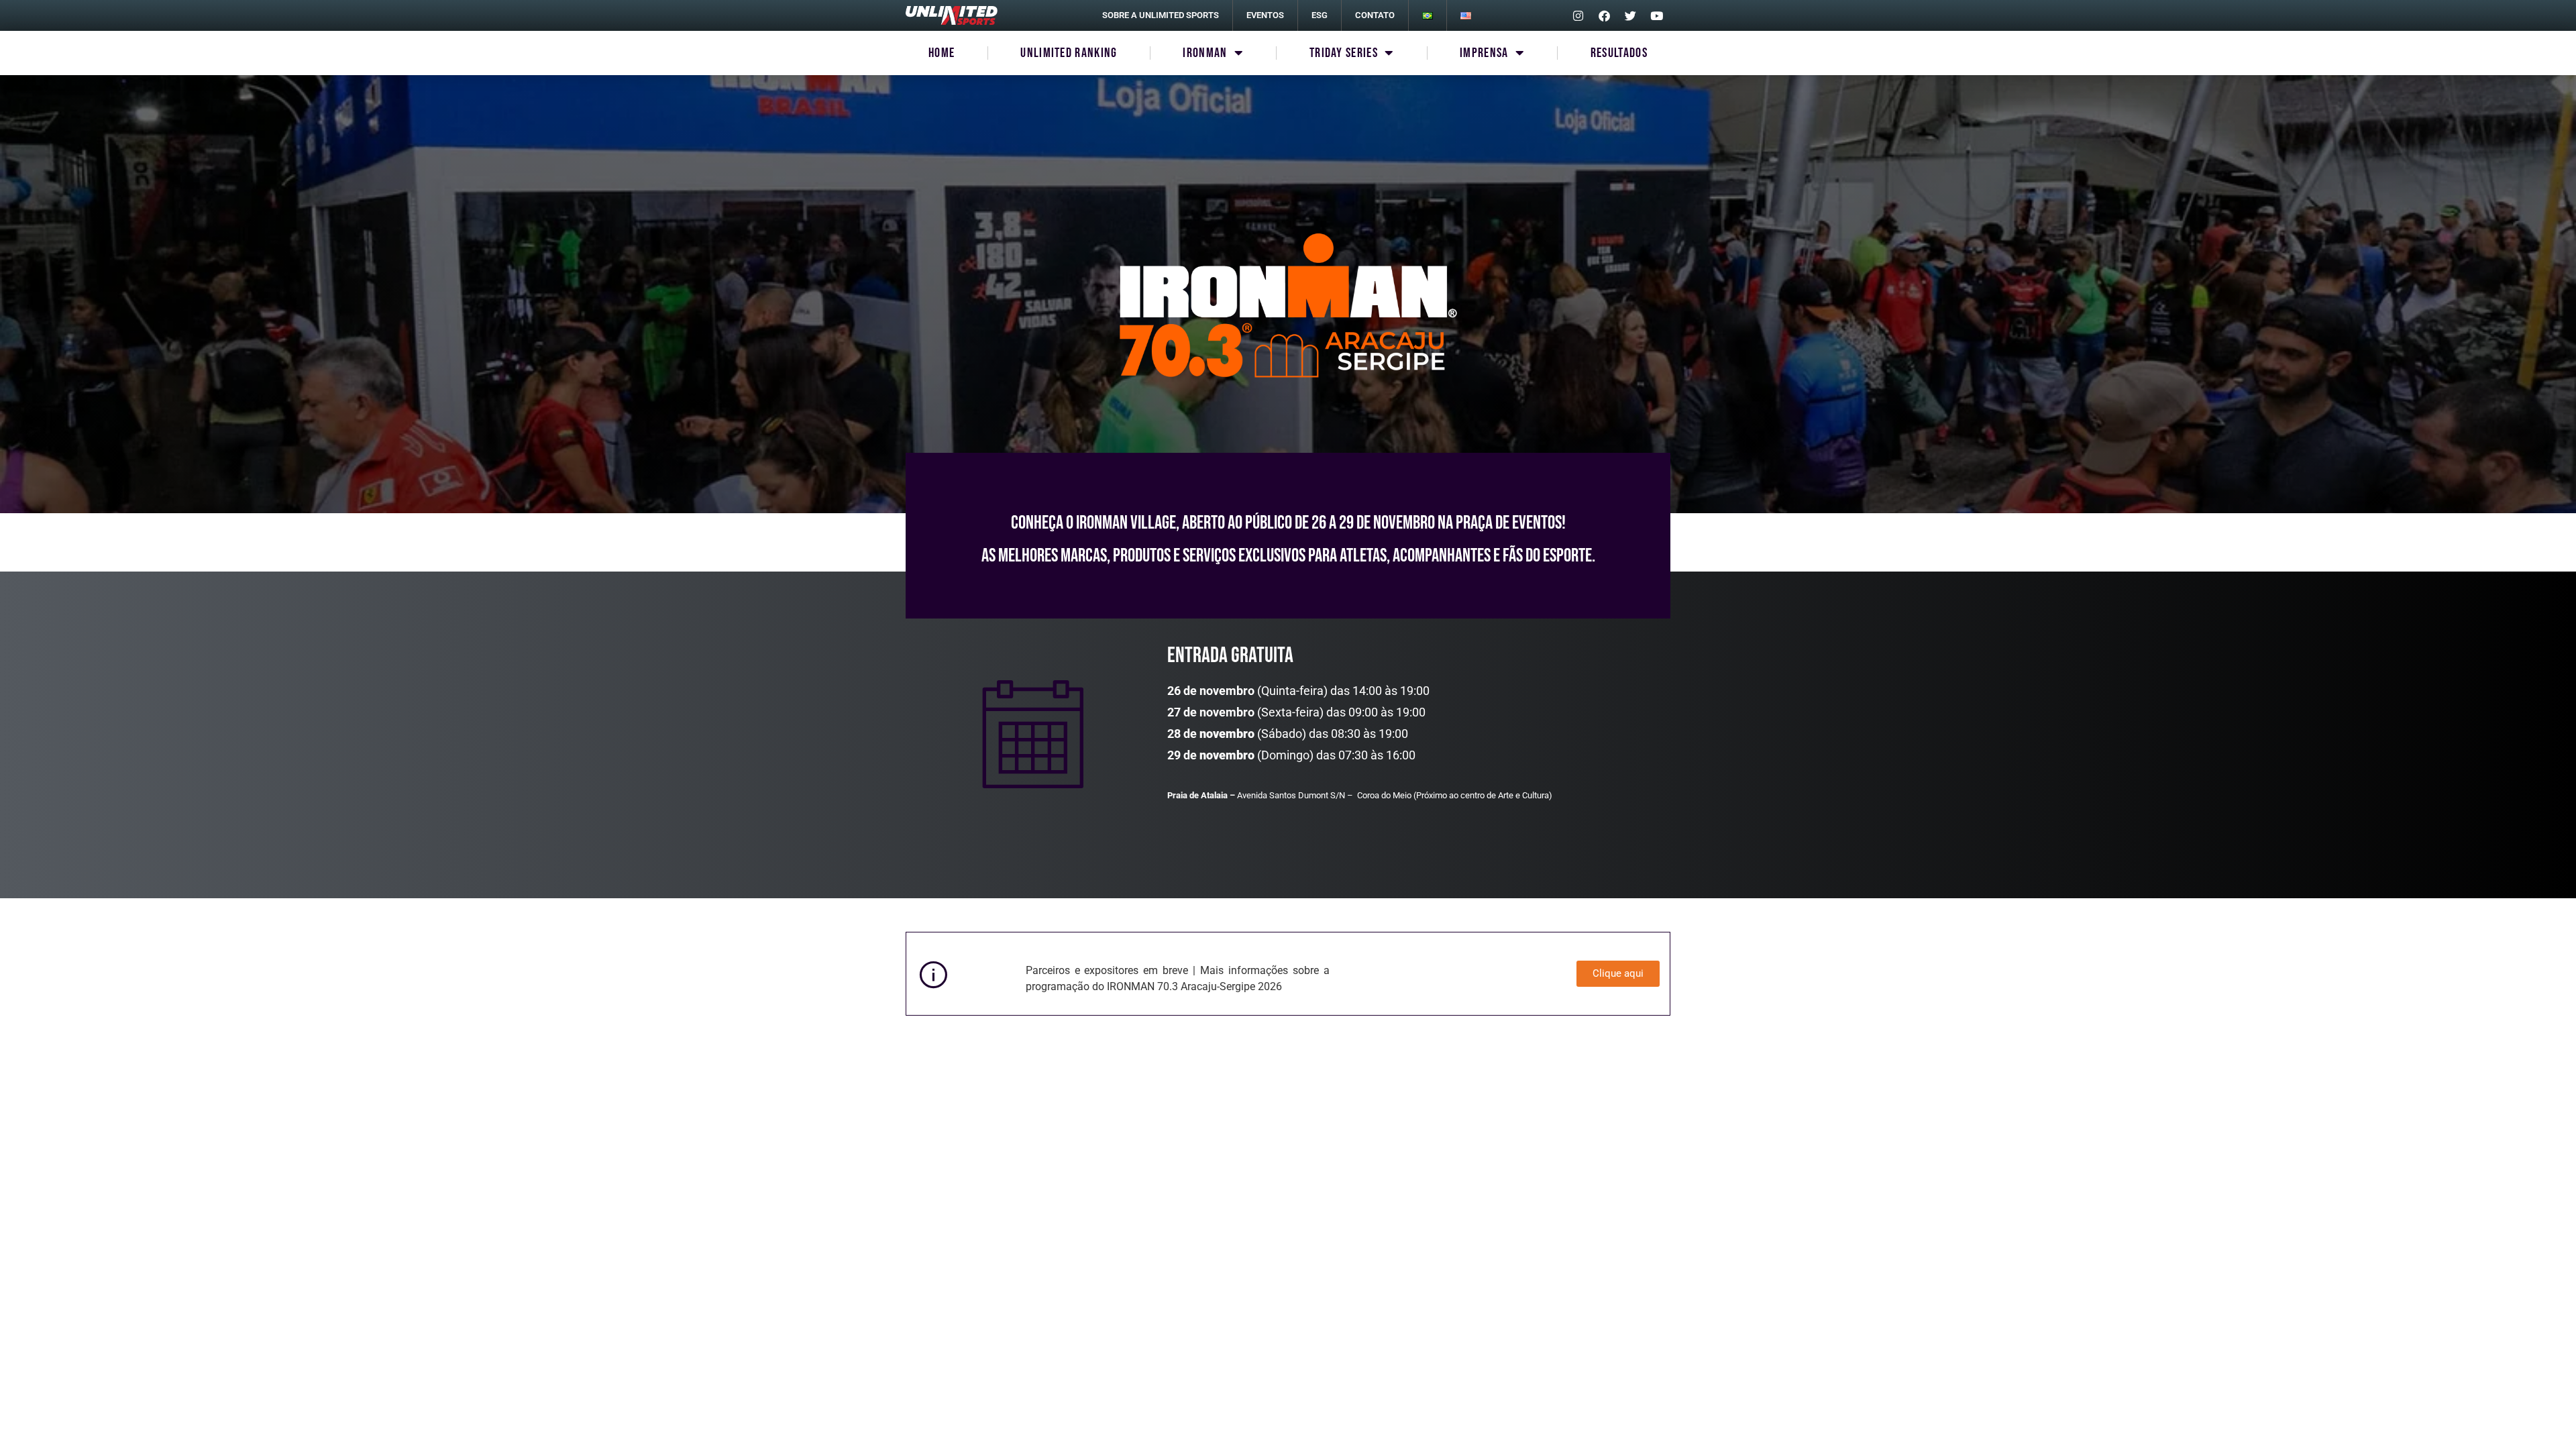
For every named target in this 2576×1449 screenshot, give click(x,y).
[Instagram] (1578, 15)
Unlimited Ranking (1069, 53)
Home (942, 53)
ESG (1320, 15)
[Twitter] (1630, 15)
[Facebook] (1604, 15)
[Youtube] (1656, 15)
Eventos (1265, 15)
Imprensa (1484, 53)
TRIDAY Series (1344, 53)
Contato (1375, 15)
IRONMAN (1205, 53)
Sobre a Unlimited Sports (1161, 15)
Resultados (1619, 53)
